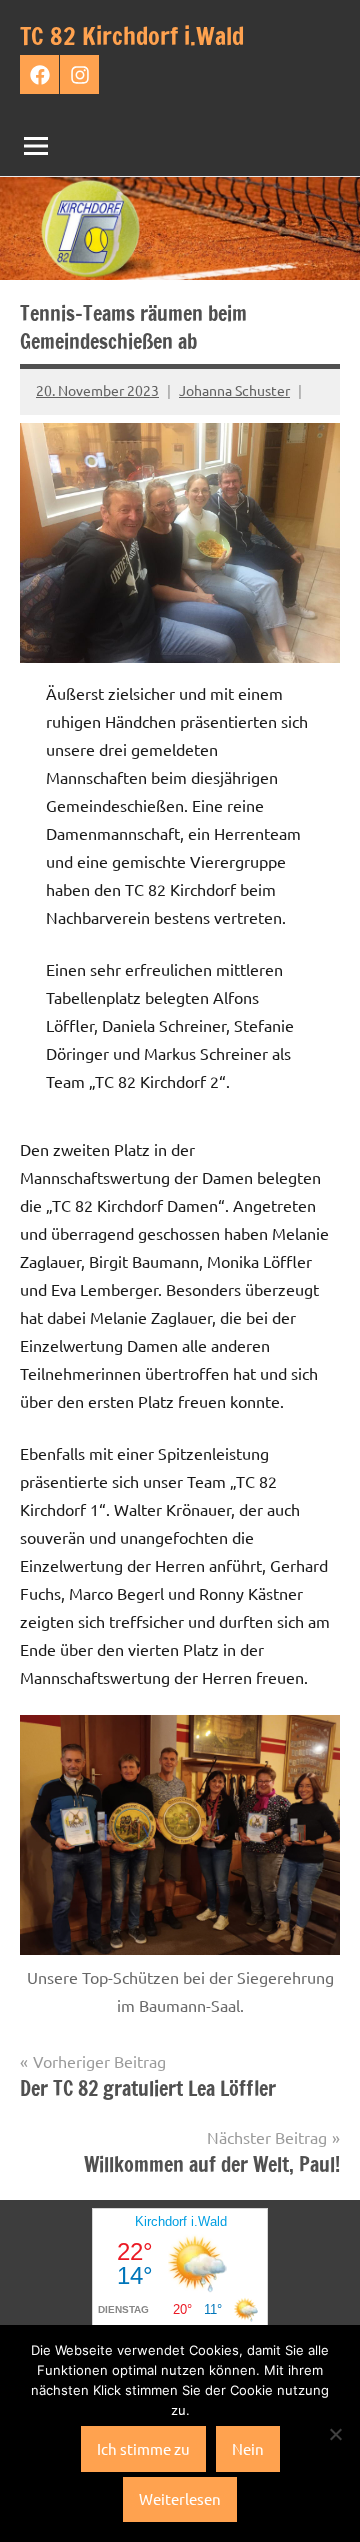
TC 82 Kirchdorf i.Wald (132, 36)
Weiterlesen (180, 2498)
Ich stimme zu (143, 2448)
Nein (248, 2448)
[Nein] (335, 2434)
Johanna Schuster (234, 390)
